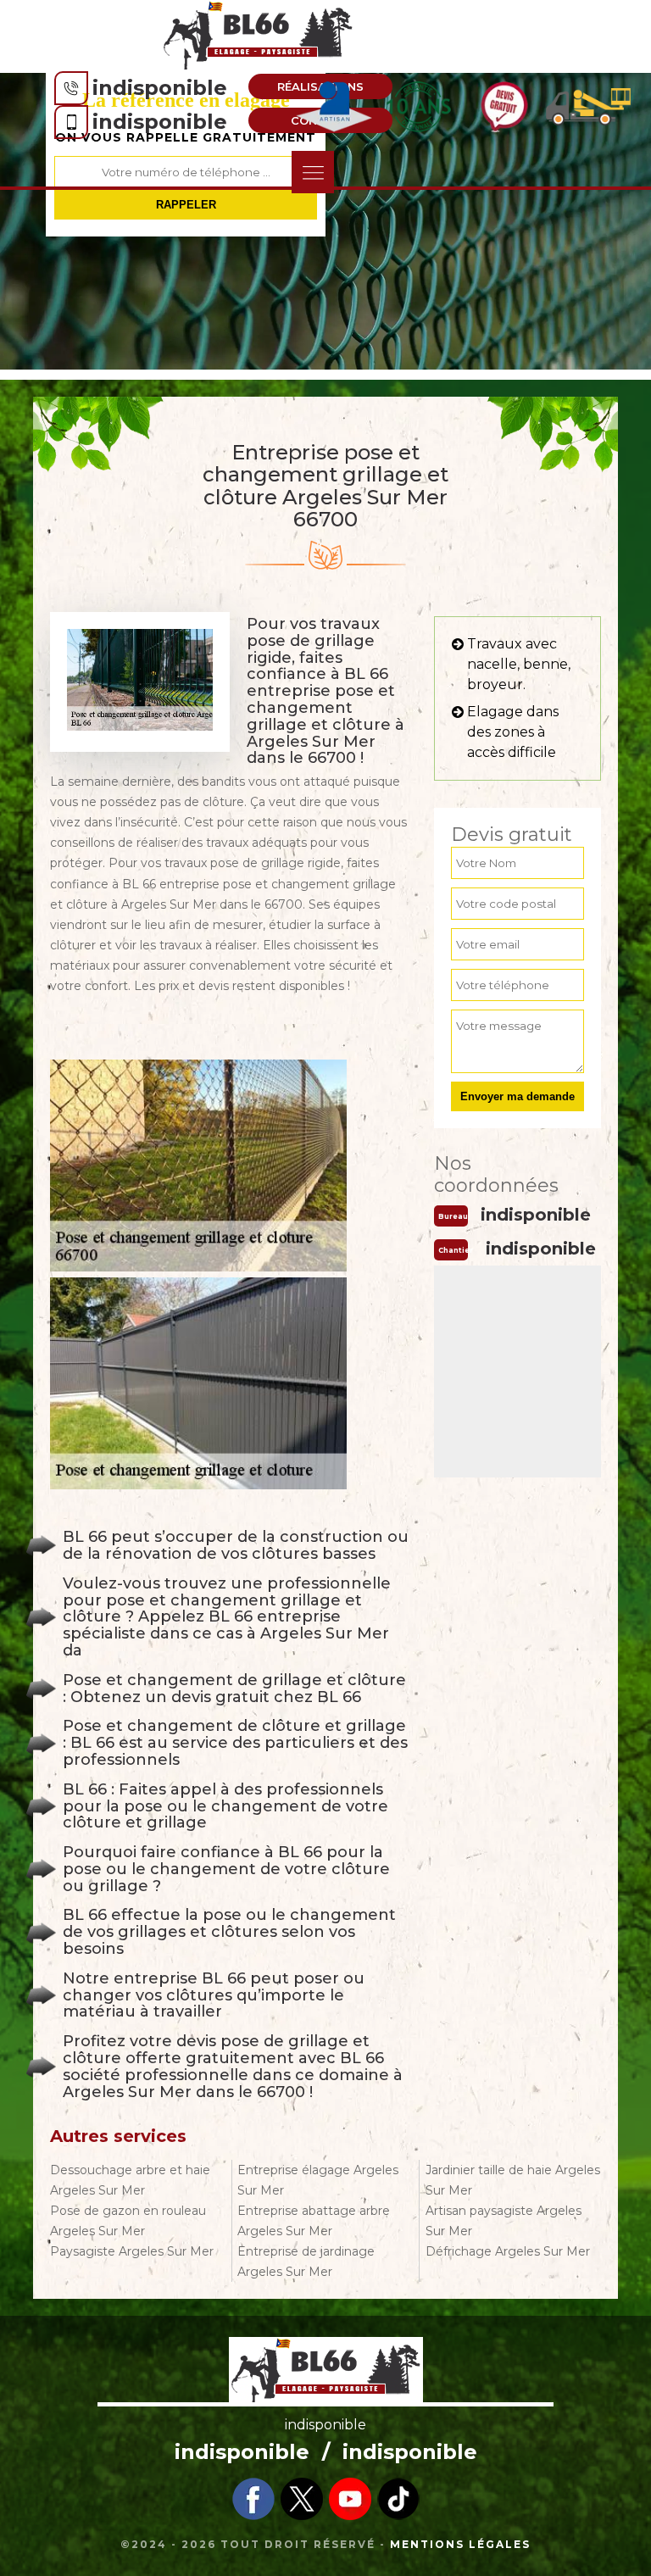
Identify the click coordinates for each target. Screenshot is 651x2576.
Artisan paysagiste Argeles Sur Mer (504, 2221)
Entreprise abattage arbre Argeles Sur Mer (314, 2221)
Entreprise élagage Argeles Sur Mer (318, 2180)
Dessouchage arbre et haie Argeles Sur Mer (130, 2180)
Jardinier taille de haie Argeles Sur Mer (513, 2180)
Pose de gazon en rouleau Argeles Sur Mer (128, 2221)
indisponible (160, 88)
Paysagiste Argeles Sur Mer (132, 2251)
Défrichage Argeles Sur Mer (508, 2251)
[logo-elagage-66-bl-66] (259, 35)
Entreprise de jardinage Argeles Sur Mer (306, 2262)
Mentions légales (460, 2544)
